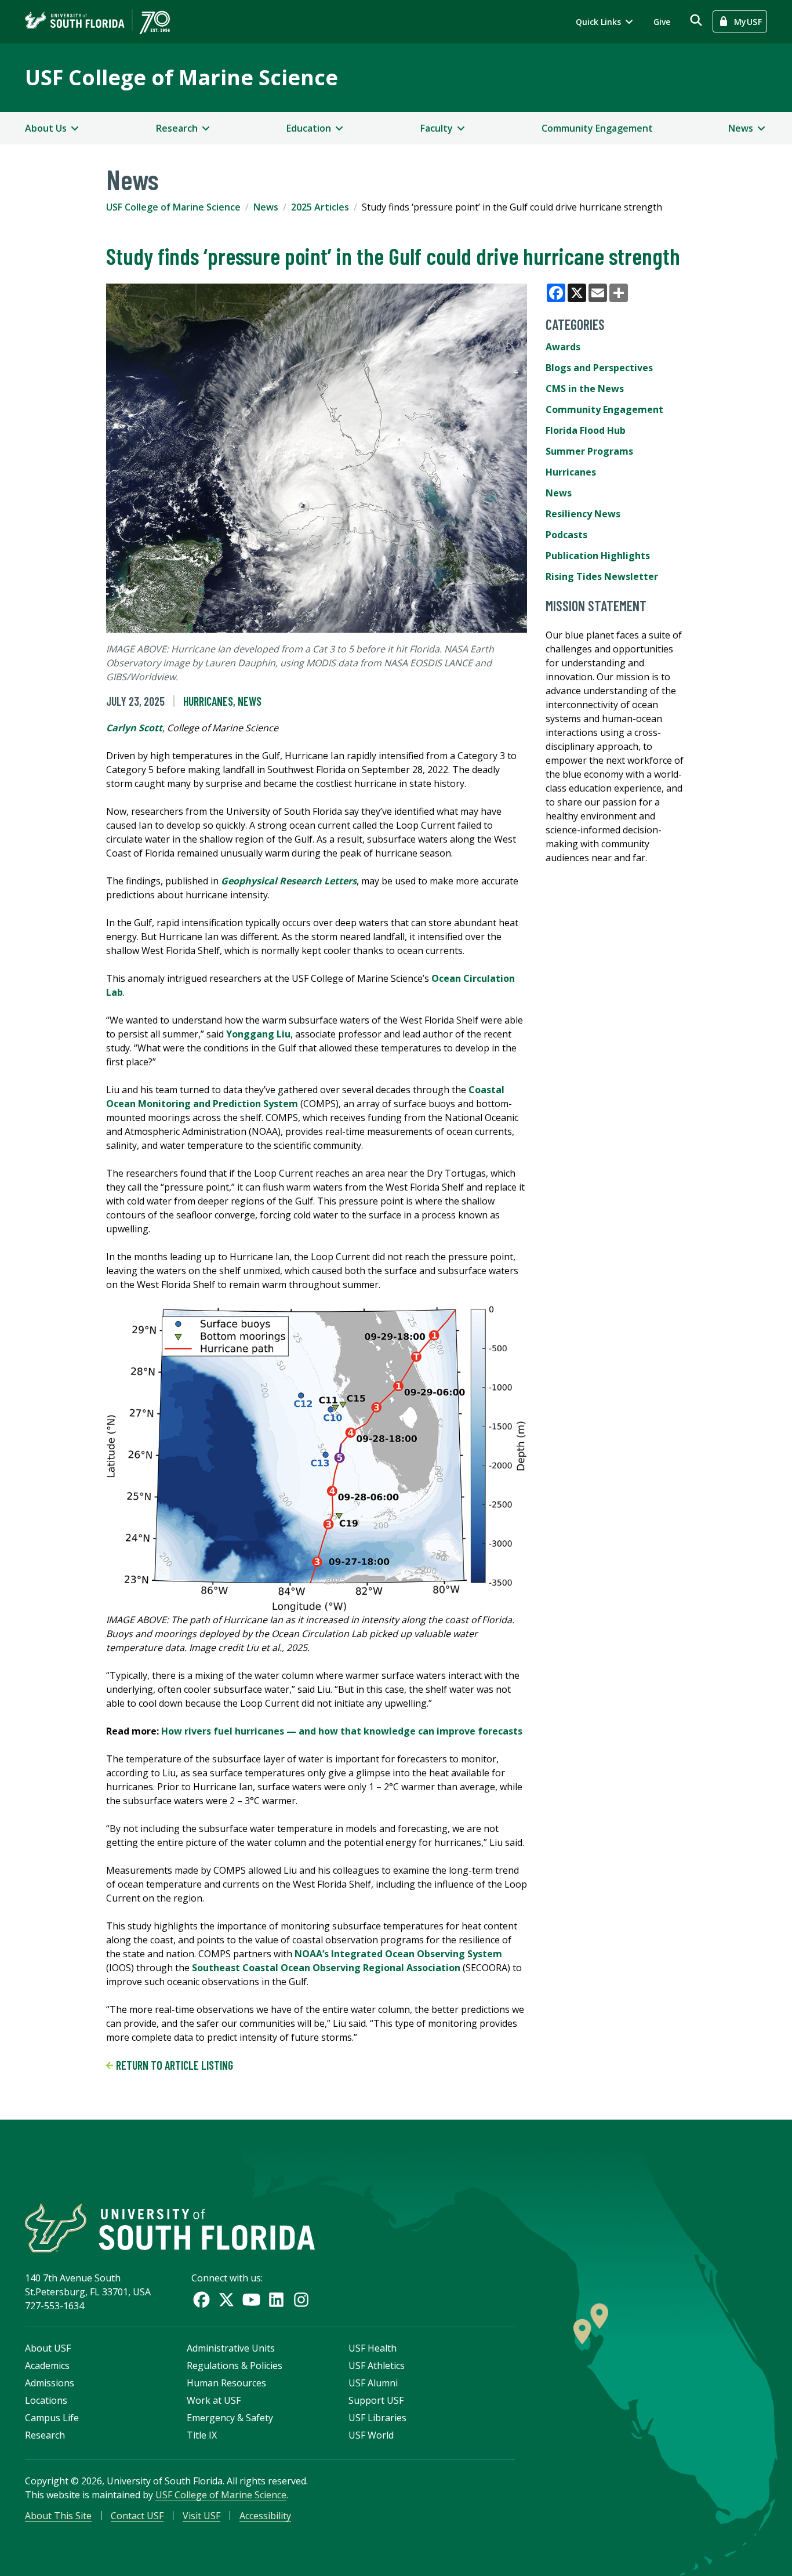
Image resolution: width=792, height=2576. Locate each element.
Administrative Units (231, 2348)
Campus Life (52, 2418)
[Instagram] (301, 2300)
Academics (47, 2365)
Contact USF (137, 2516)
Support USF (376, 2400)
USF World (371, 2435)
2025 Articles (320, 207)
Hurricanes (208, 701)
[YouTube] (251, 2300)
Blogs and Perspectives (599, 368)
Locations (46, 2400)
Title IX (202, 2435)
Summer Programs (589, 451)
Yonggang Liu (258, 1034)
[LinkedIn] (276, 2300)
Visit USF (201, 2516)
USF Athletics (377, 2365)
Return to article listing (173, 2065)
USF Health (373, 2348)
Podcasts (566, 535)
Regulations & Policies (235, 2365)
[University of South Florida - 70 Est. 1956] (97, 22)
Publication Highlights (598, 556)
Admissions (50, 2383)
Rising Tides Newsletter (602, 576)
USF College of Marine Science (181, 77)
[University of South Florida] (170, 2228)
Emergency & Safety (230, 2418)
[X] (226, 2300)
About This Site (58, 2516)
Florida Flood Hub (586, 430)
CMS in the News (585, 389)
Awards (563, 347)
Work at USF (214, 2400)
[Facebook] (201, 2300)
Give (662, 22)
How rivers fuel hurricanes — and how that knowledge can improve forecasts (342, 1731)
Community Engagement (597, 128)
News (266, 207)
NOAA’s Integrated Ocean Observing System (398, 1954)
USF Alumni (373, 2383)
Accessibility (265, 2516)
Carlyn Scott (134, 728)
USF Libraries (377, 2418)
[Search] (696, 20)
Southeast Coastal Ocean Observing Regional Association (326, 1968)
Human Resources (226, 2383)
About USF (48, 2348)
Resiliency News (583, 514)
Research (45, 2435)
